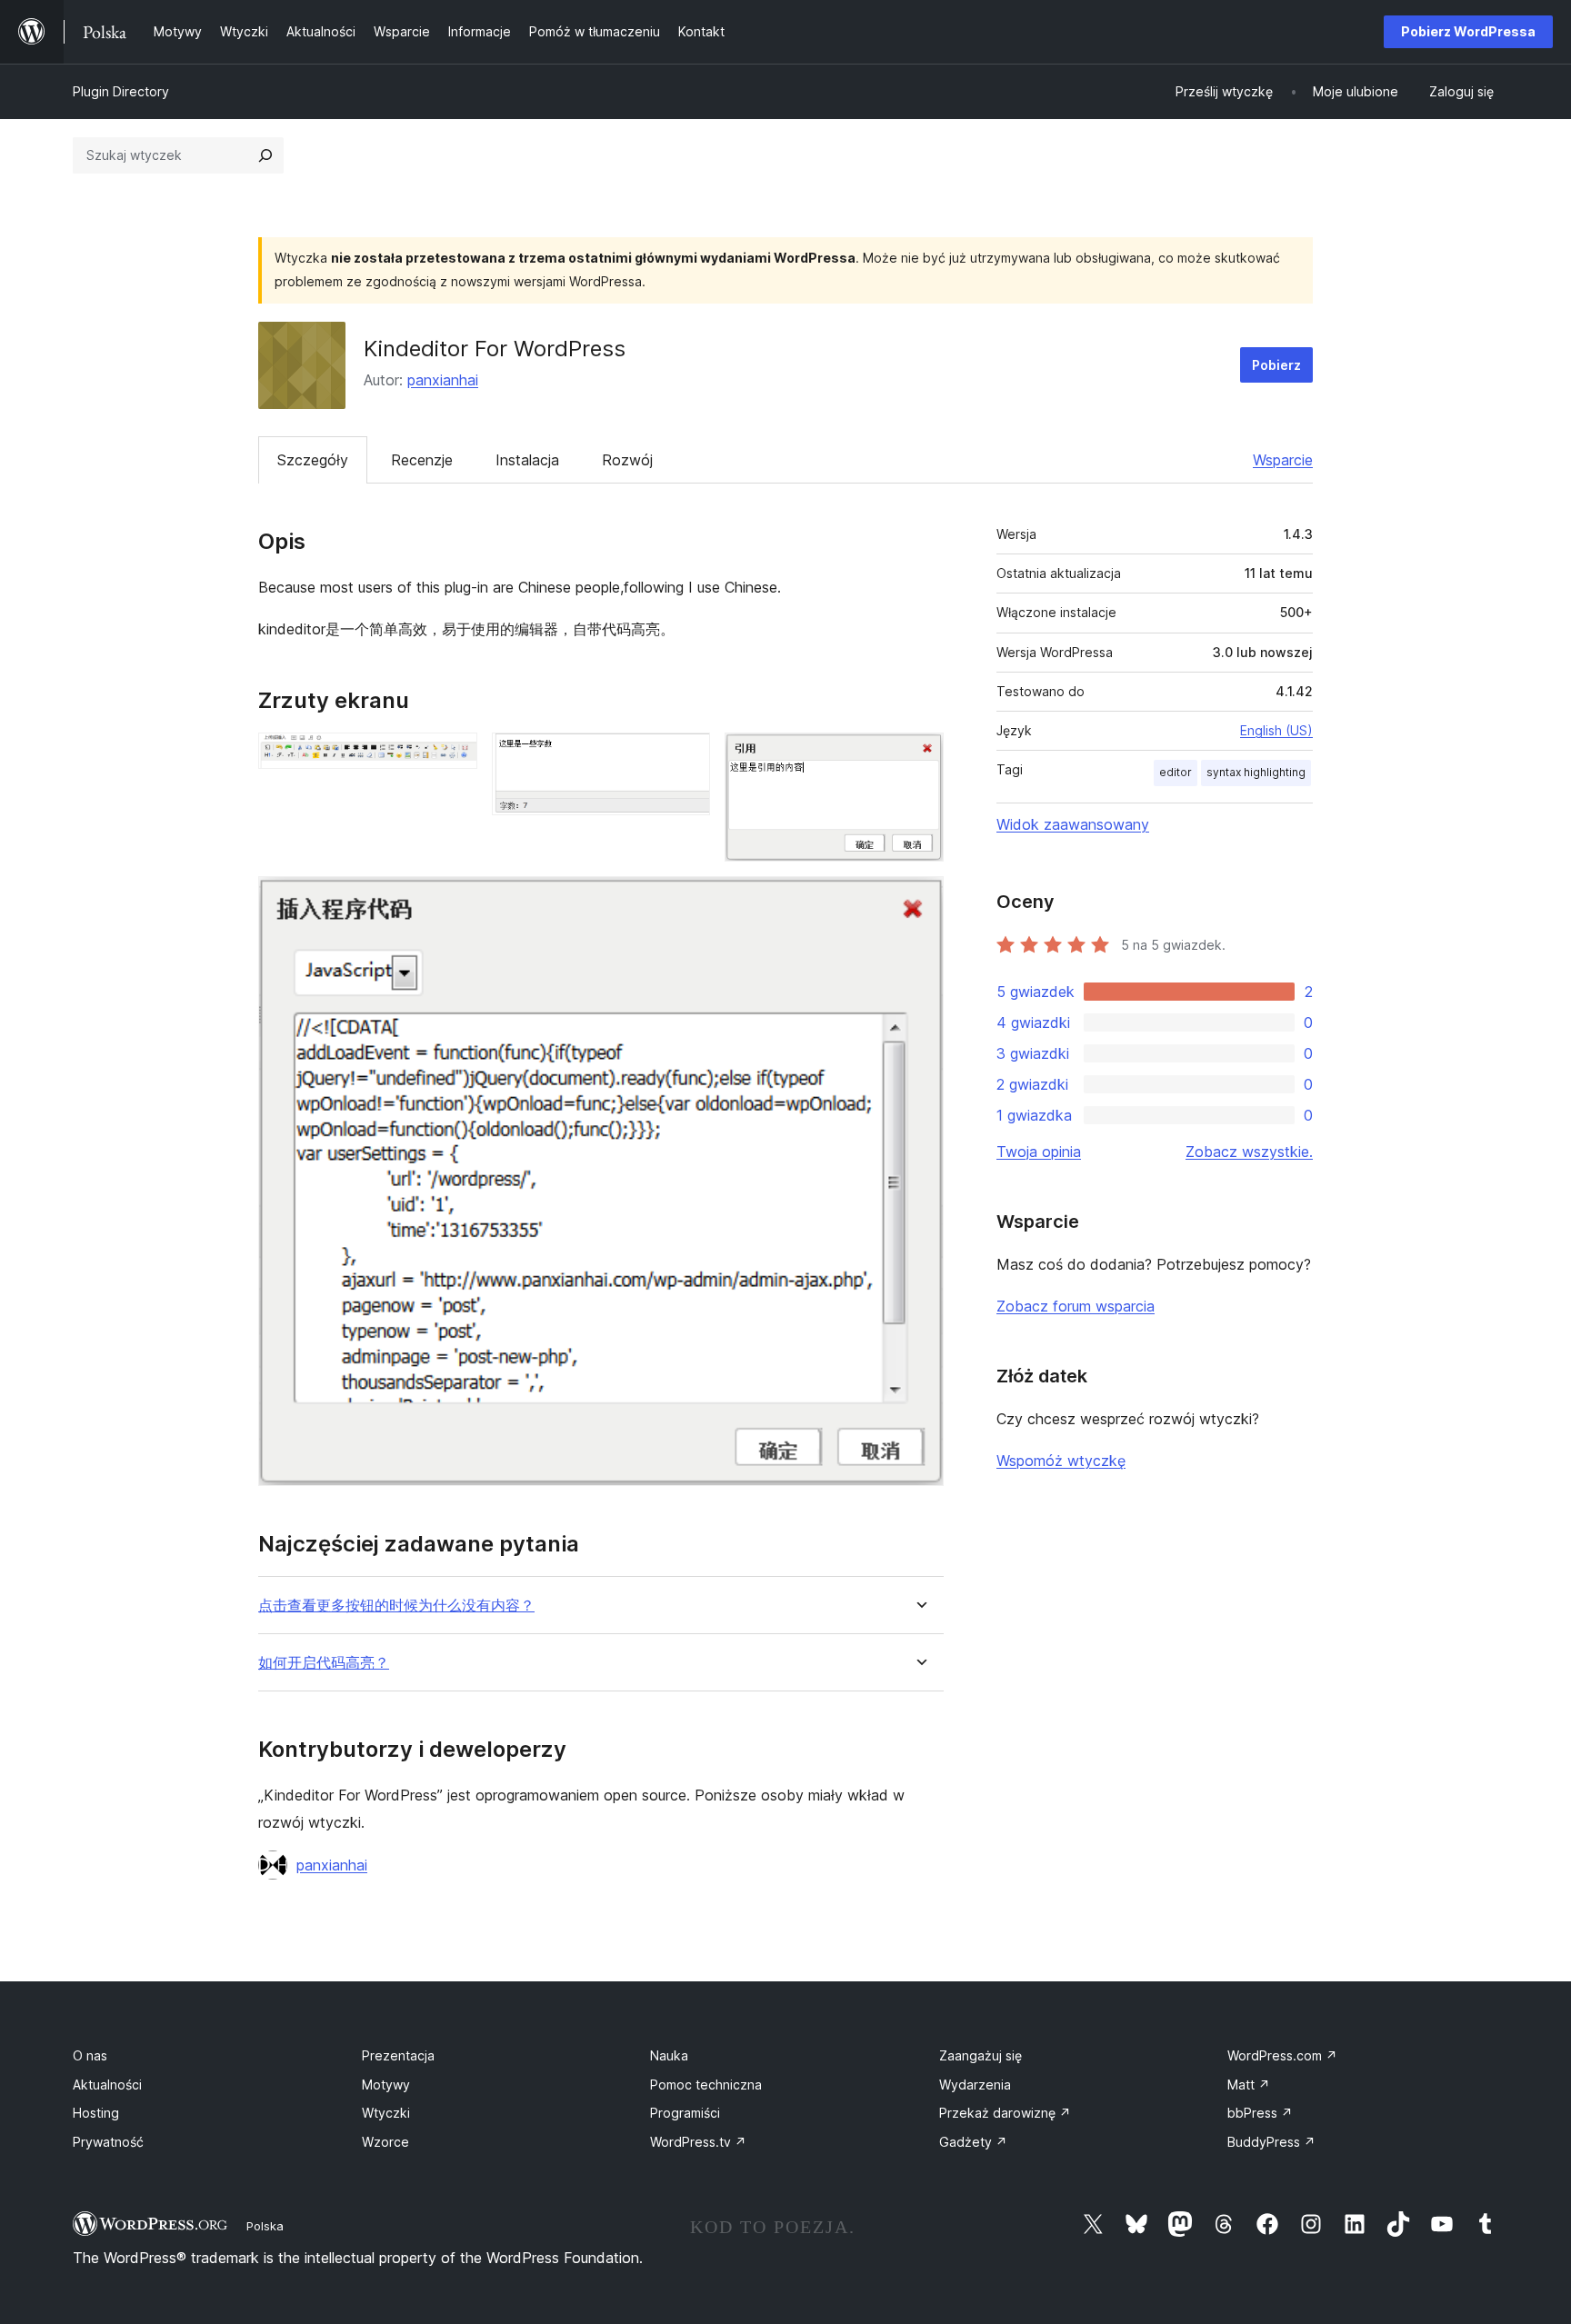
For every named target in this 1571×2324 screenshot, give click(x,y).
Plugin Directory (121, 91)
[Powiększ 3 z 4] (919, 757)
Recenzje (422, 460)
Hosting (96, 2113)
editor (1176, 772)
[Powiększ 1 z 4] (453, 757)
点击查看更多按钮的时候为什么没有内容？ (396, 1606)
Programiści (685, 2113)
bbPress (1260, 2113)
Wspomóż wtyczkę (1061, 1461)
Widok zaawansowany (1073, 824)
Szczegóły (313, 460)
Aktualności (107, 2085)
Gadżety (973, 2142)
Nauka (669, 2055)
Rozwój (627, 460)
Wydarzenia (975, 2085)
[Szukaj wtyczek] (265, 155)
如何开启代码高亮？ (324, 1663)
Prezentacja (398, 2055)
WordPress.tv (698, 2142)
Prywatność (108, 2142)
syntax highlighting (1256, 772)
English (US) (1276, 730)
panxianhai (443, 380)
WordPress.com (1282, 2055)
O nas (90, 2055)
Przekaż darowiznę (1005, 2113)
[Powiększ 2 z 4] (685, 757)
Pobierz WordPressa (1468, 31)
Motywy (386, 2085)
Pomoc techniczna (706, 2085)
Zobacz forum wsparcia (1076, 1306)
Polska (265, 2226)
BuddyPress (1271, 2142)
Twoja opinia (1039, 1152)
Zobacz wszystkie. (1249, 1152)
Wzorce (385, 2142)
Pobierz (1276, 365)
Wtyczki (386, 2113)
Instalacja (527, 460)
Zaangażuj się (981, 2055)
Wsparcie (1283, 460)
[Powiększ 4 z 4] (919, 901)
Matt (1249, 2085)
